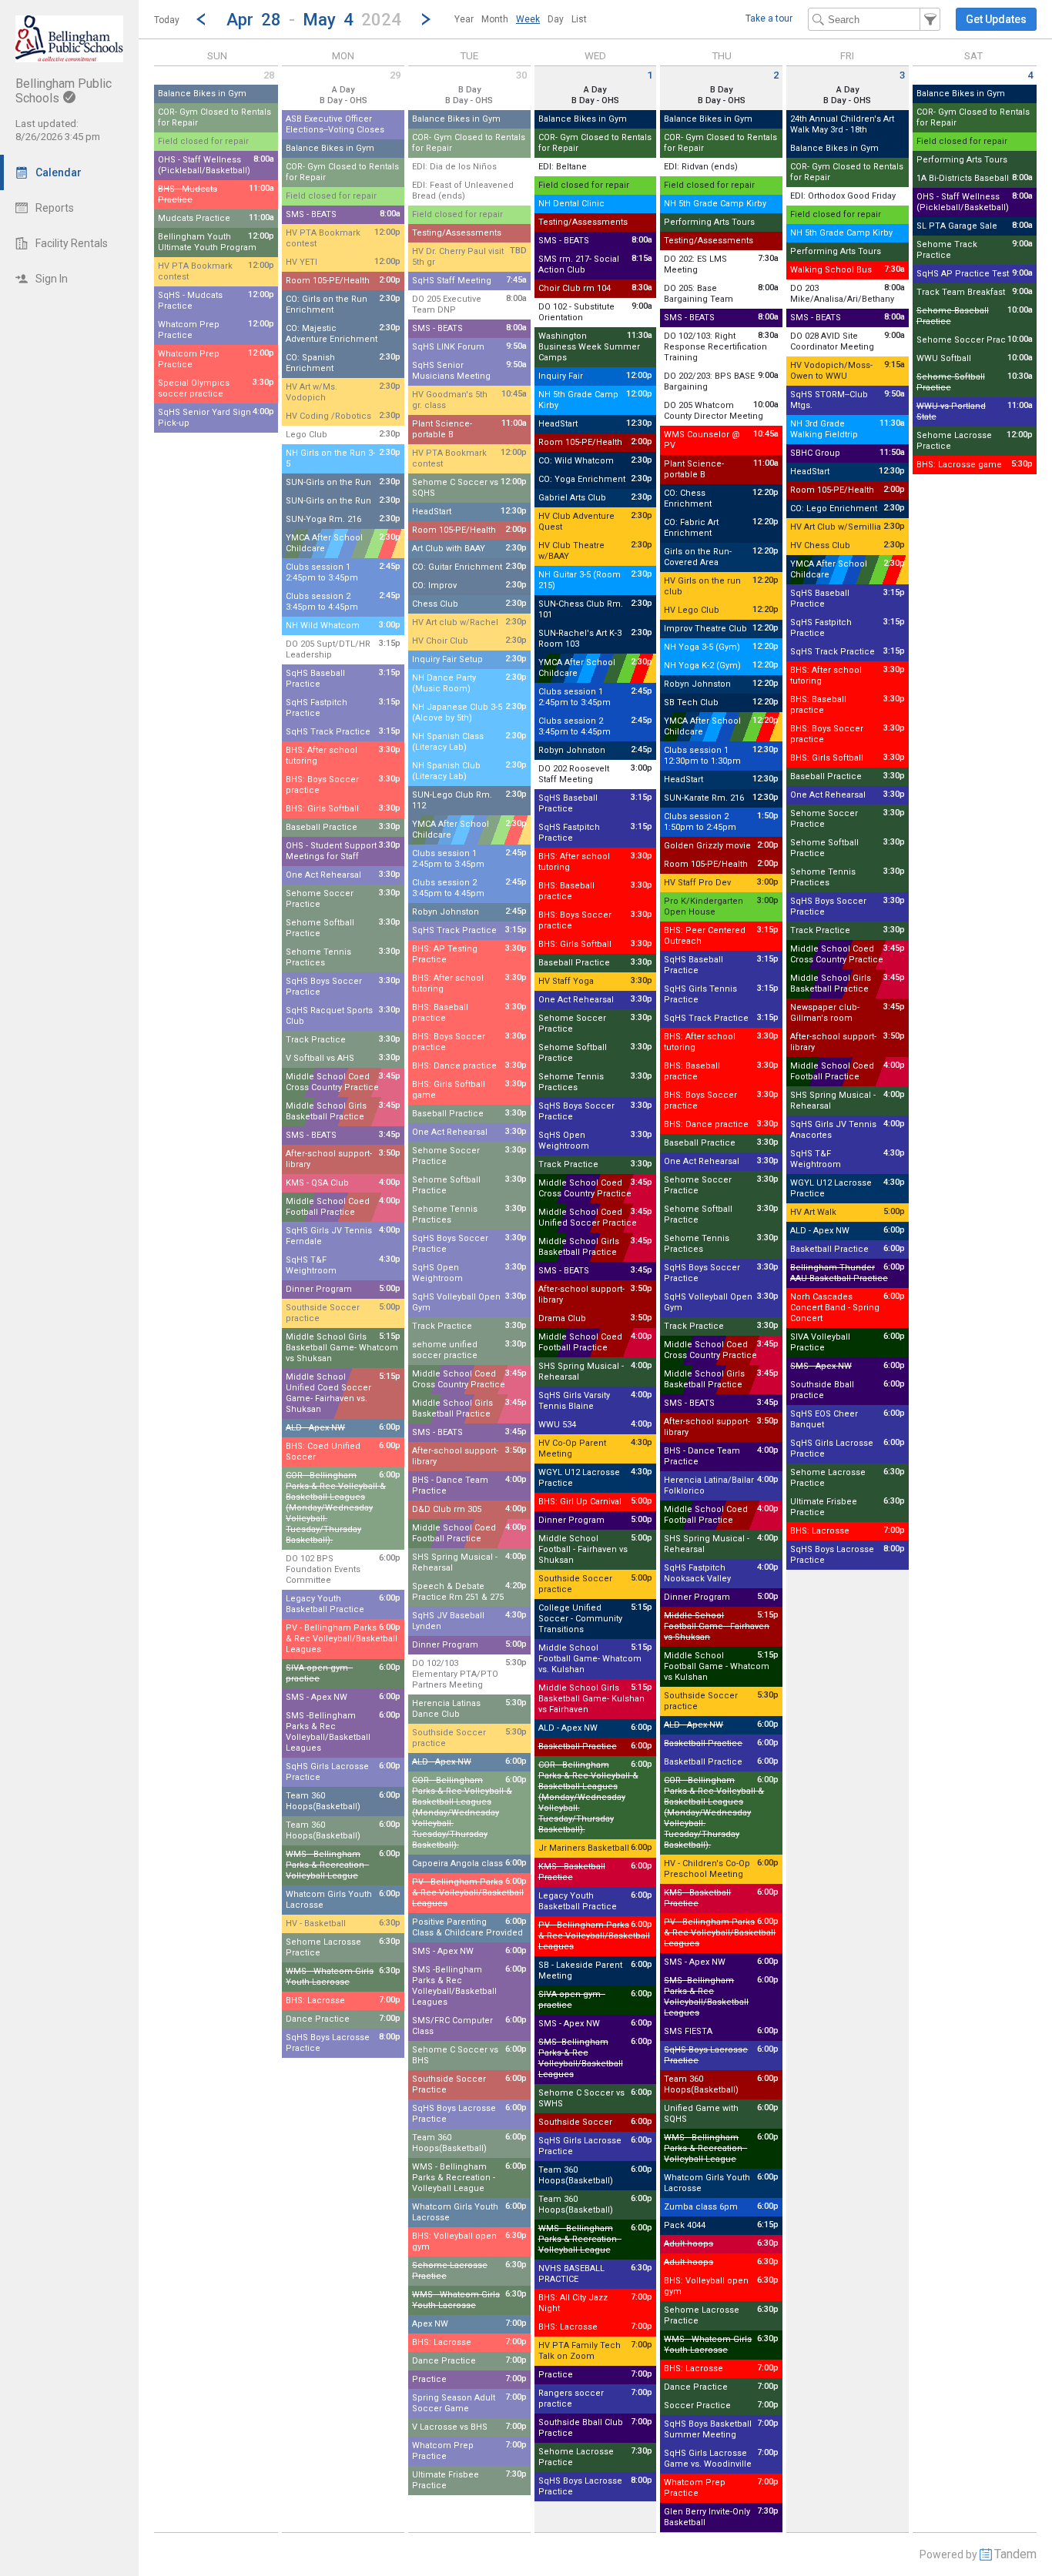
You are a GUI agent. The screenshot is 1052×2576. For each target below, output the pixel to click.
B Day (469, 90)
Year (464, 19)
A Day (343, 90)
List (579, 19)
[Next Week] (426, 19)
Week (528, 19)
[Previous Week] (201, 19)
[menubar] (521, 19)
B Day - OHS (343, 100)
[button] (313, 19)
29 (395, 75)
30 (521, 75)
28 (269, 75)
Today (167, 20)
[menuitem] (464, 19)
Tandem (1015, 2554)
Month (495, 19)
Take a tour (769, 18)
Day (556, 19)
